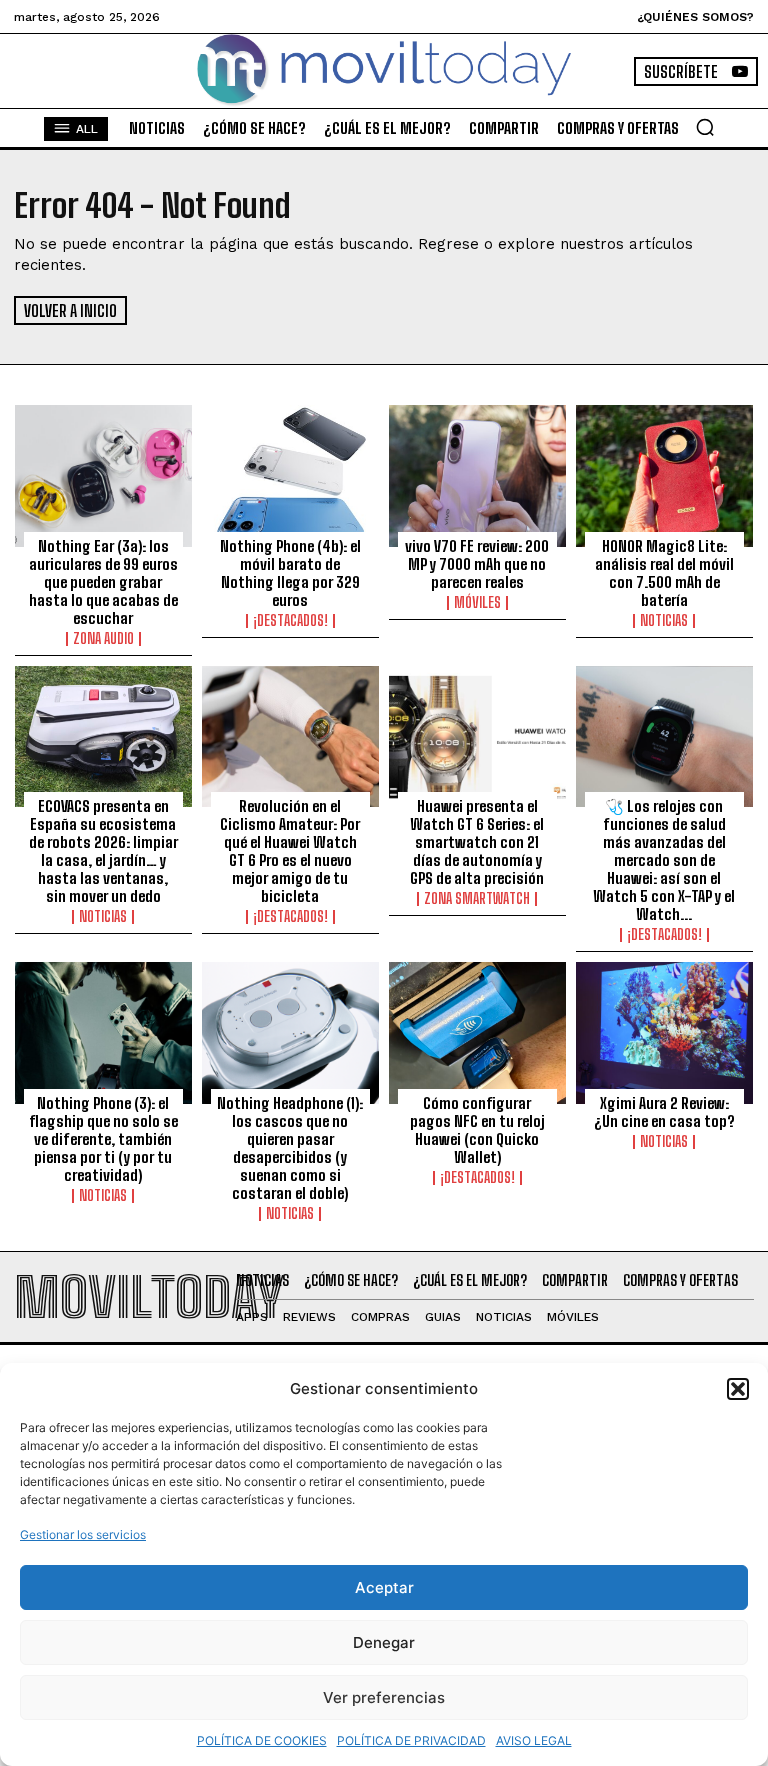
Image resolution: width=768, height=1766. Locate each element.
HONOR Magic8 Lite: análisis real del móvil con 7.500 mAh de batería (664, 573)
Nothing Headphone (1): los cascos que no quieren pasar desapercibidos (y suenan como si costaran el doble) (290, 1148)
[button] (738, 1389)
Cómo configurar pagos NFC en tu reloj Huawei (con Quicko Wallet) (477, 1130)
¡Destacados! (290, 621)
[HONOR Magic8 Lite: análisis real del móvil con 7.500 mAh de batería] (664, 476)
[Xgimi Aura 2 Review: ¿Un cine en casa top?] (664, 1033)
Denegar (384, 1642)
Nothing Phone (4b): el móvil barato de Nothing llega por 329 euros (290, 573)
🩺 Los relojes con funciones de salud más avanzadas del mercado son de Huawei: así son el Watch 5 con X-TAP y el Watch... (664, 860)
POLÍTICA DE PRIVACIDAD (411, 1740)
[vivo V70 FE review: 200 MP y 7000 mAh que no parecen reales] (477, 476)
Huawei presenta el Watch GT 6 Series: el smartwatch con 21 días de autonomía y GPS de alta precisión (477, 842)
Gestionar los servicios (83, 1534)
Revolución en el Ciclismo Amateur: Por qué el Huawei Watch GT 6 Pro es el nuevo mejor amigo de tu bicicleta (290, 851)
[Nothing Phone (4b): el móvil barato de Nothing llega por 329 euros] (290, 476)
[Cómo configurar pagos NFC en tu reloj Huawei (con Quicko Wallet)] (477, 1033)
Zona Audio (103, 639)
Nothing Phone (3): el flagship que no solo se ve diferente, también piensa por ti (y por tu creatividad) (103, 1139)
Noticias (664, 621)
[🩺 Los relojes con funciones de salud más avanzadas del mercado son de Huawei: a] (664, 737)
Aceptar (384, 1587)
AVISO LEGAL (534, 1740)
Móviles (477, 603)
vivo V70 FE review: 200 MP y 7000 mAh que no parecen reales (477, 564)
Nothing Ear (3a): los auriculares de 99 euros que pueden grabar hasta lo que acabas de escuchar (103, 582)
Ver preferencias (384, 1697)
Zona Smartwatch (477, 899)
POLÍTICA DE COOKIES (262, 1740)
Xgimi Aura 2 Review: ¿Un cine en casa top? (664, 1112)
